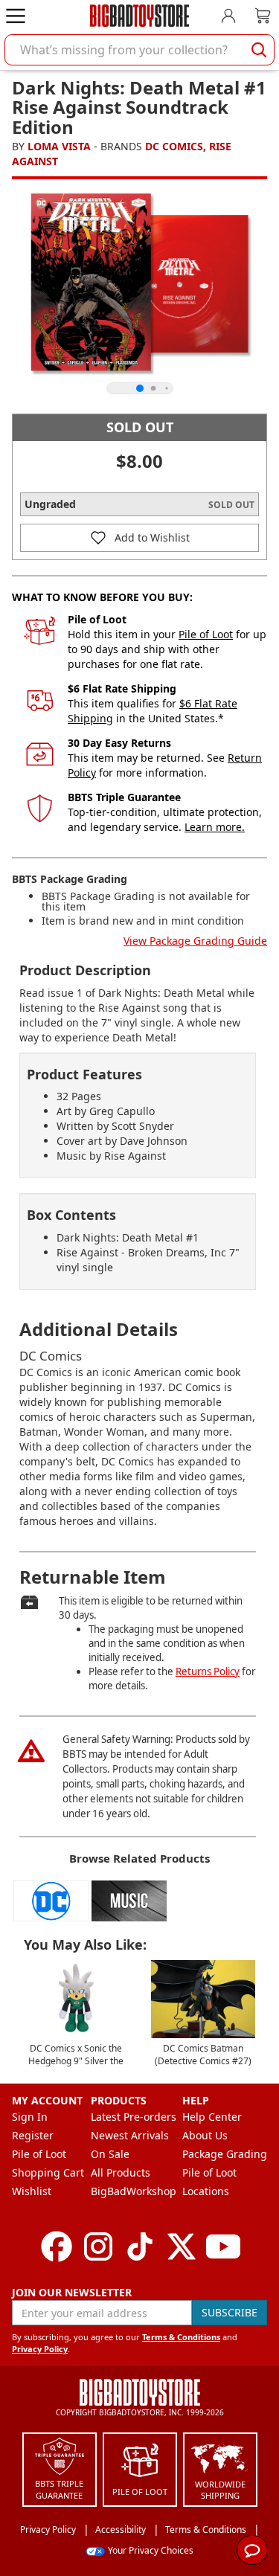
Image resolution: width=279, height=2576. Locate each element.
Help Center (212, 2117)
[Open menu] (16, 16)
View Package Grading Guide (195, 941)
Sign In (30, 2117)
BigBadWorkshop (134, 2191)
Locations (206, 2191)
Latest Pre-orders (134, 2117)
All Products (121, 2172)
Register (33, 2135)
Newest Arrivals (130, 2135)
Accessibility (121, 2530)
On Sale (110, 2154)
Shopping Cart (48, 2172)
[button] (139, 538)
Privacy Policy (40, 2349)
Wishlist (32, 2191)
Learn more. (215, 827)
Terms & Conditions (181, 2337)
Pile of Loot (206, 634)
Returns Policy (208, 1671)
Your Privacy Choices (151, 2550)
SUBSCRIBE (230, 2312)
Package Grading (225, 2154)
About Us (205, 2135)
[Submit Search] (259, 50)
